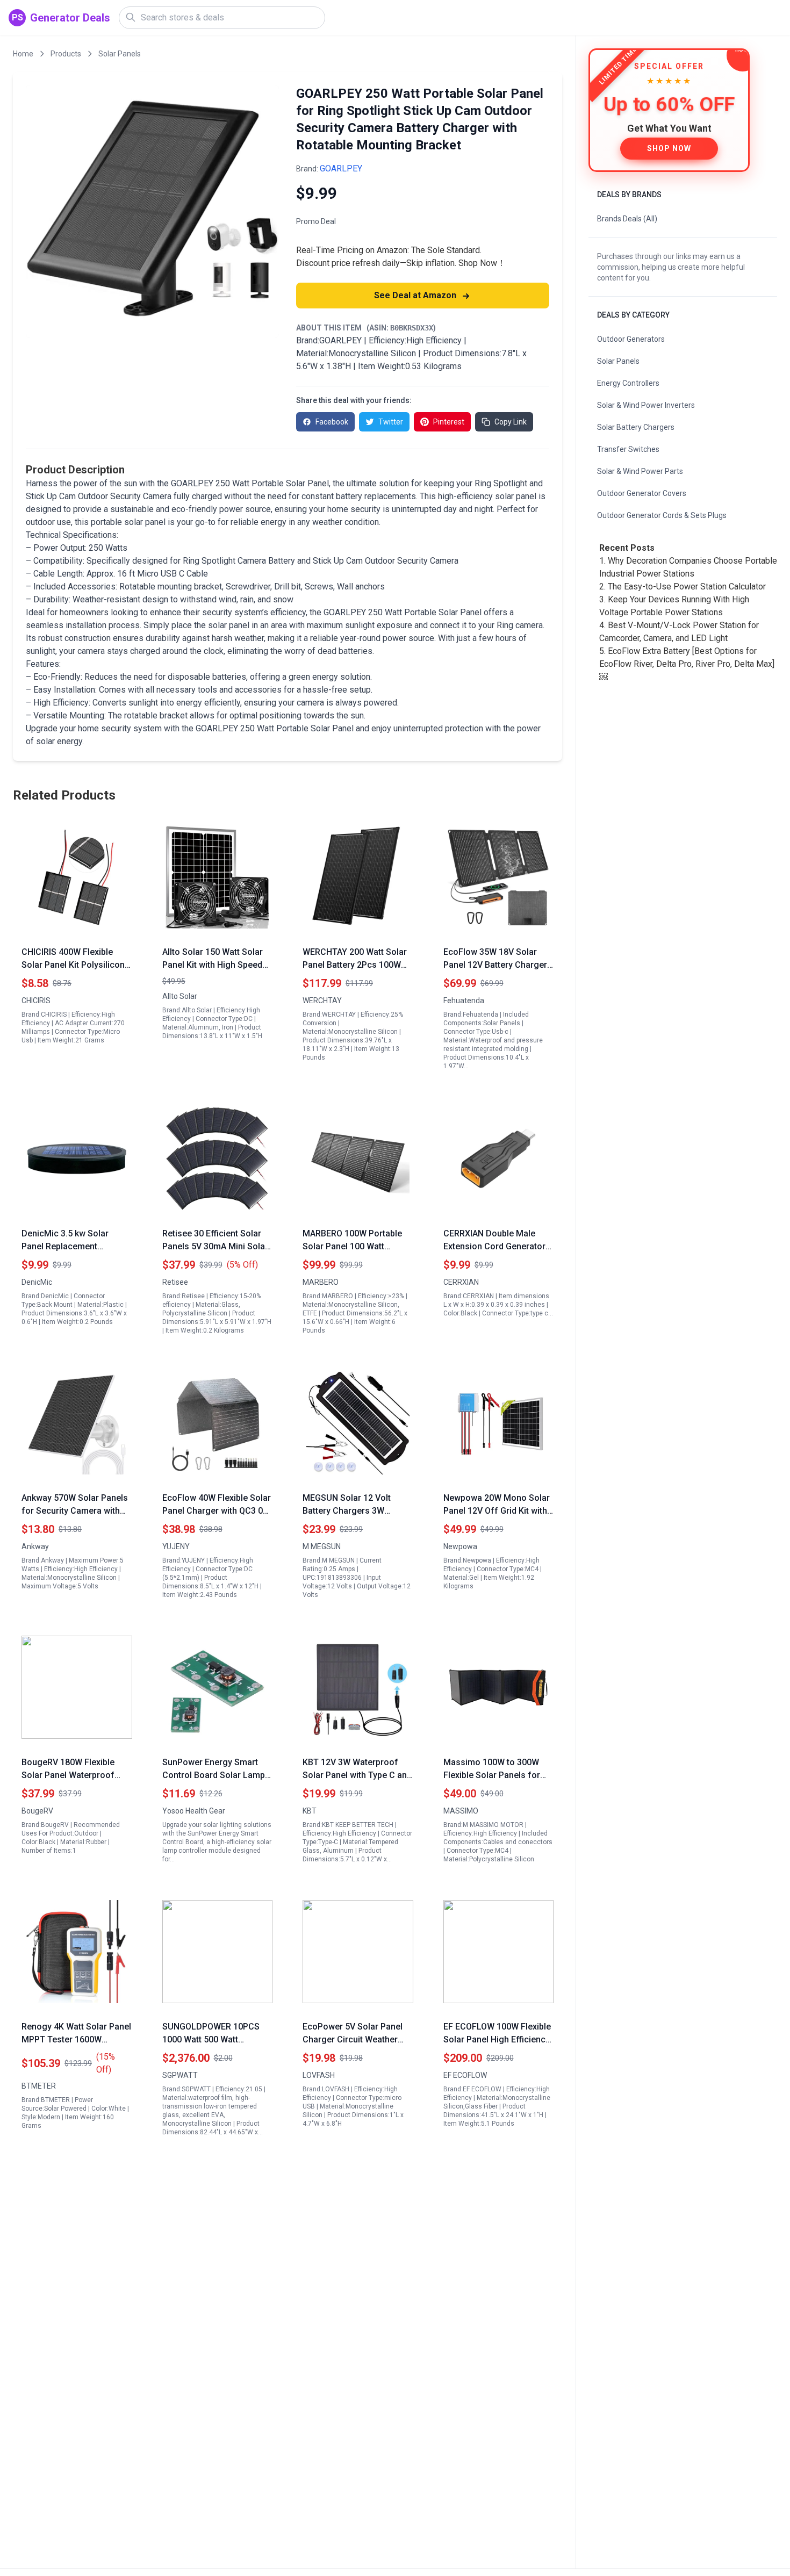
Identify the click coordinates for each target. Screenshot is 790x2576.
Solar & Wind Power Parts (640, 471)
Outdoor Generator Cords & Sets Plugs (662, 515)
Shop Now (669, 148)
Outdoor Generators (631, 339)
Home (23, 54)
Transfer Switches (628, 449)
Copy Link (511, 422)
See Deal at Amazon (416, 295)
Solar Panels (120, 54)
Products (66, 54)
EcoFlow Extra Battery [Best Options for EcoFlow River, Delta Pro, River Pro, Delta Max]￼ (687, 664)
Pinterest (449, 422)
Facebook (332, 422)
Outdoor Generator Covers (642, 493)
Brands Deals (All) (627, 219)
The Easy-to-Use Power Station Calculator (687, 587)
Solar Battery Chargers (636, 427)
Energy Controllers (628, 383)
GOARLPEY (341, 168)
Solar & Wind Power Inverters (646, 405)
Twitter (391, 422)
